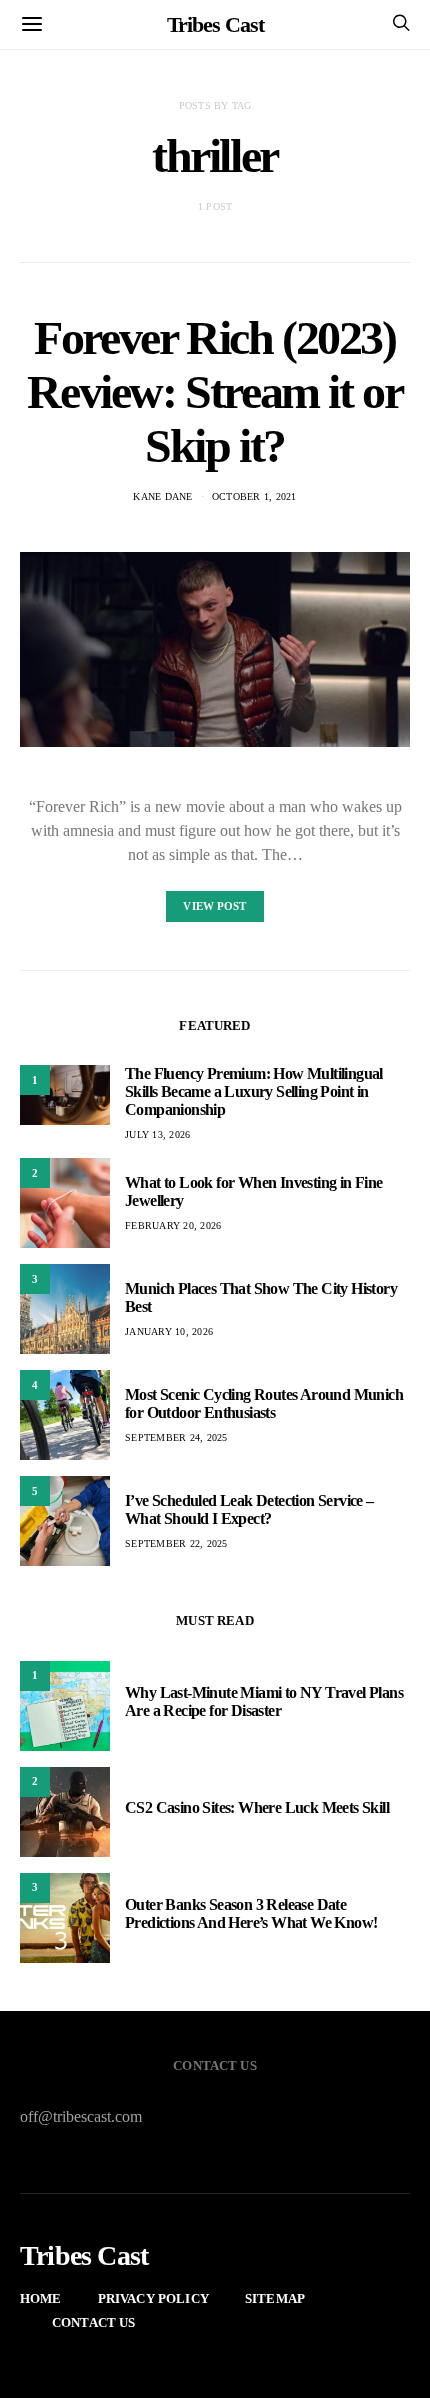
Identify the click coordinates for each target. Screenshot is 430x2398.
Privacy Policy (153, 2298)
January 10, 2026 (169, 1331)
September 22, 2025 (176, 1543)
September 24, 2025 (176, 1437)
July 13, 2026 (157, 1134)
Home (41, 2298)
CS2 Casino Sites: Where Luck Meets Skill (257, 1807)
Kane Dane (162, 496)
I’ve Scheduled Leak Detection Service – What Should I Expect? (249, 1509)
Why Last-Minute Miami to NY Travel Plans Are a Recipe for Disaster (264, 1701)
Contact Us (94, 2322)
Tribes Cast (215, 24)
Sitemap (275, 2298)
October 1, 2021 (254, 496)
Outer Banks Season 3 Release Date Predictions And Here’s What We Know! (251, 1913)
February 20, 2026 (173, 1225)
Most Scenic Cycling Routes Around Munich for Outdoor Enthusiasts (264, 1403)
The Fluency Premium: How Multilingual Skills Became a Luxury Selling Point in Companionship (254, 1091)
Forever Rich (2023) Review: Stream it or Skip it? (214, 391)
